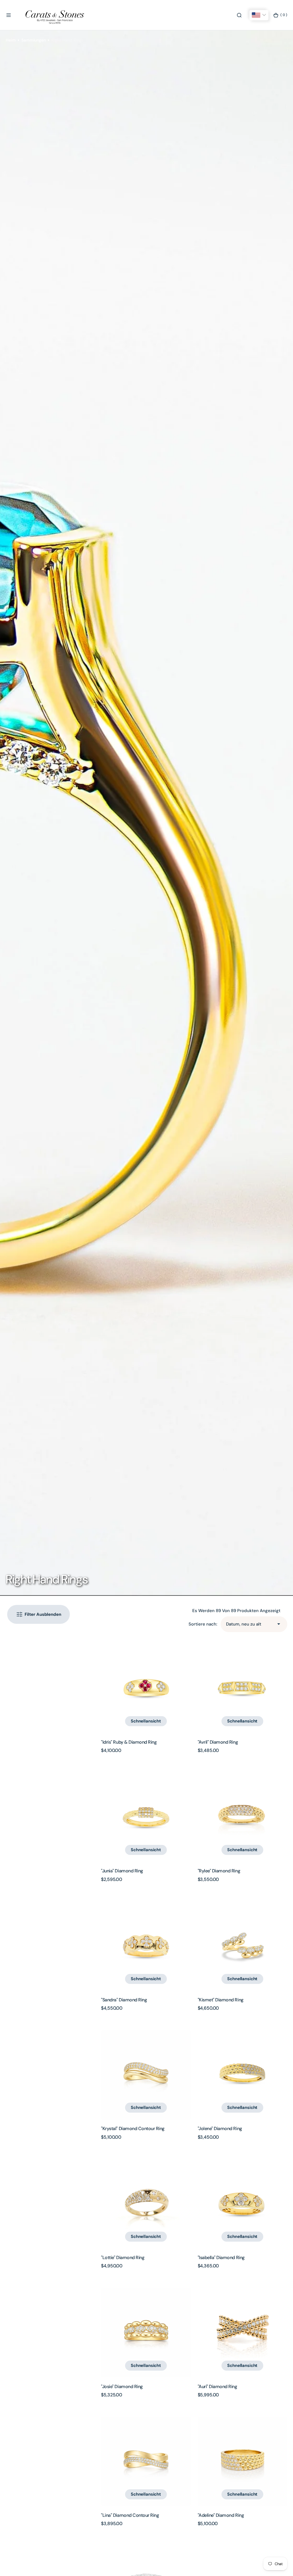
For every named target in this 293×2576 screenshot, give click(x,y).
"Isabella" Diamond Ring (221, 2258)
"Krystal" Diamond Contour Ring (133, 2129)
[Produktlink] (146, 1688)
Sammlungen (34, 40)
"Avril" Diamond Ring (218, 1742)
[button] (9, 15)
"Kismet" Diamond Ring (221, 2000)
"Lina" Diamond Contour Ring (130, 2515)
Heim (11, 40)
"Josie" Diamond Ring (122, 2387)
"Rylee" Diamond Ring (219, 1871)
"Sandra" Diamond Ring (124, 2000)
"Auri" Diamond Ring (217, 2387)
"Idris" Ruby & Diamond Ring (129, 1742)
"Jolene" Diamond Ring (220, 2129)
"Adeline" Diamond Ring (221, 2515)
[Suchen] (239, 15)
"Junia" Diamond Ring (122, 1871)
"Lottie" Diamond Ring (123, 2258)
